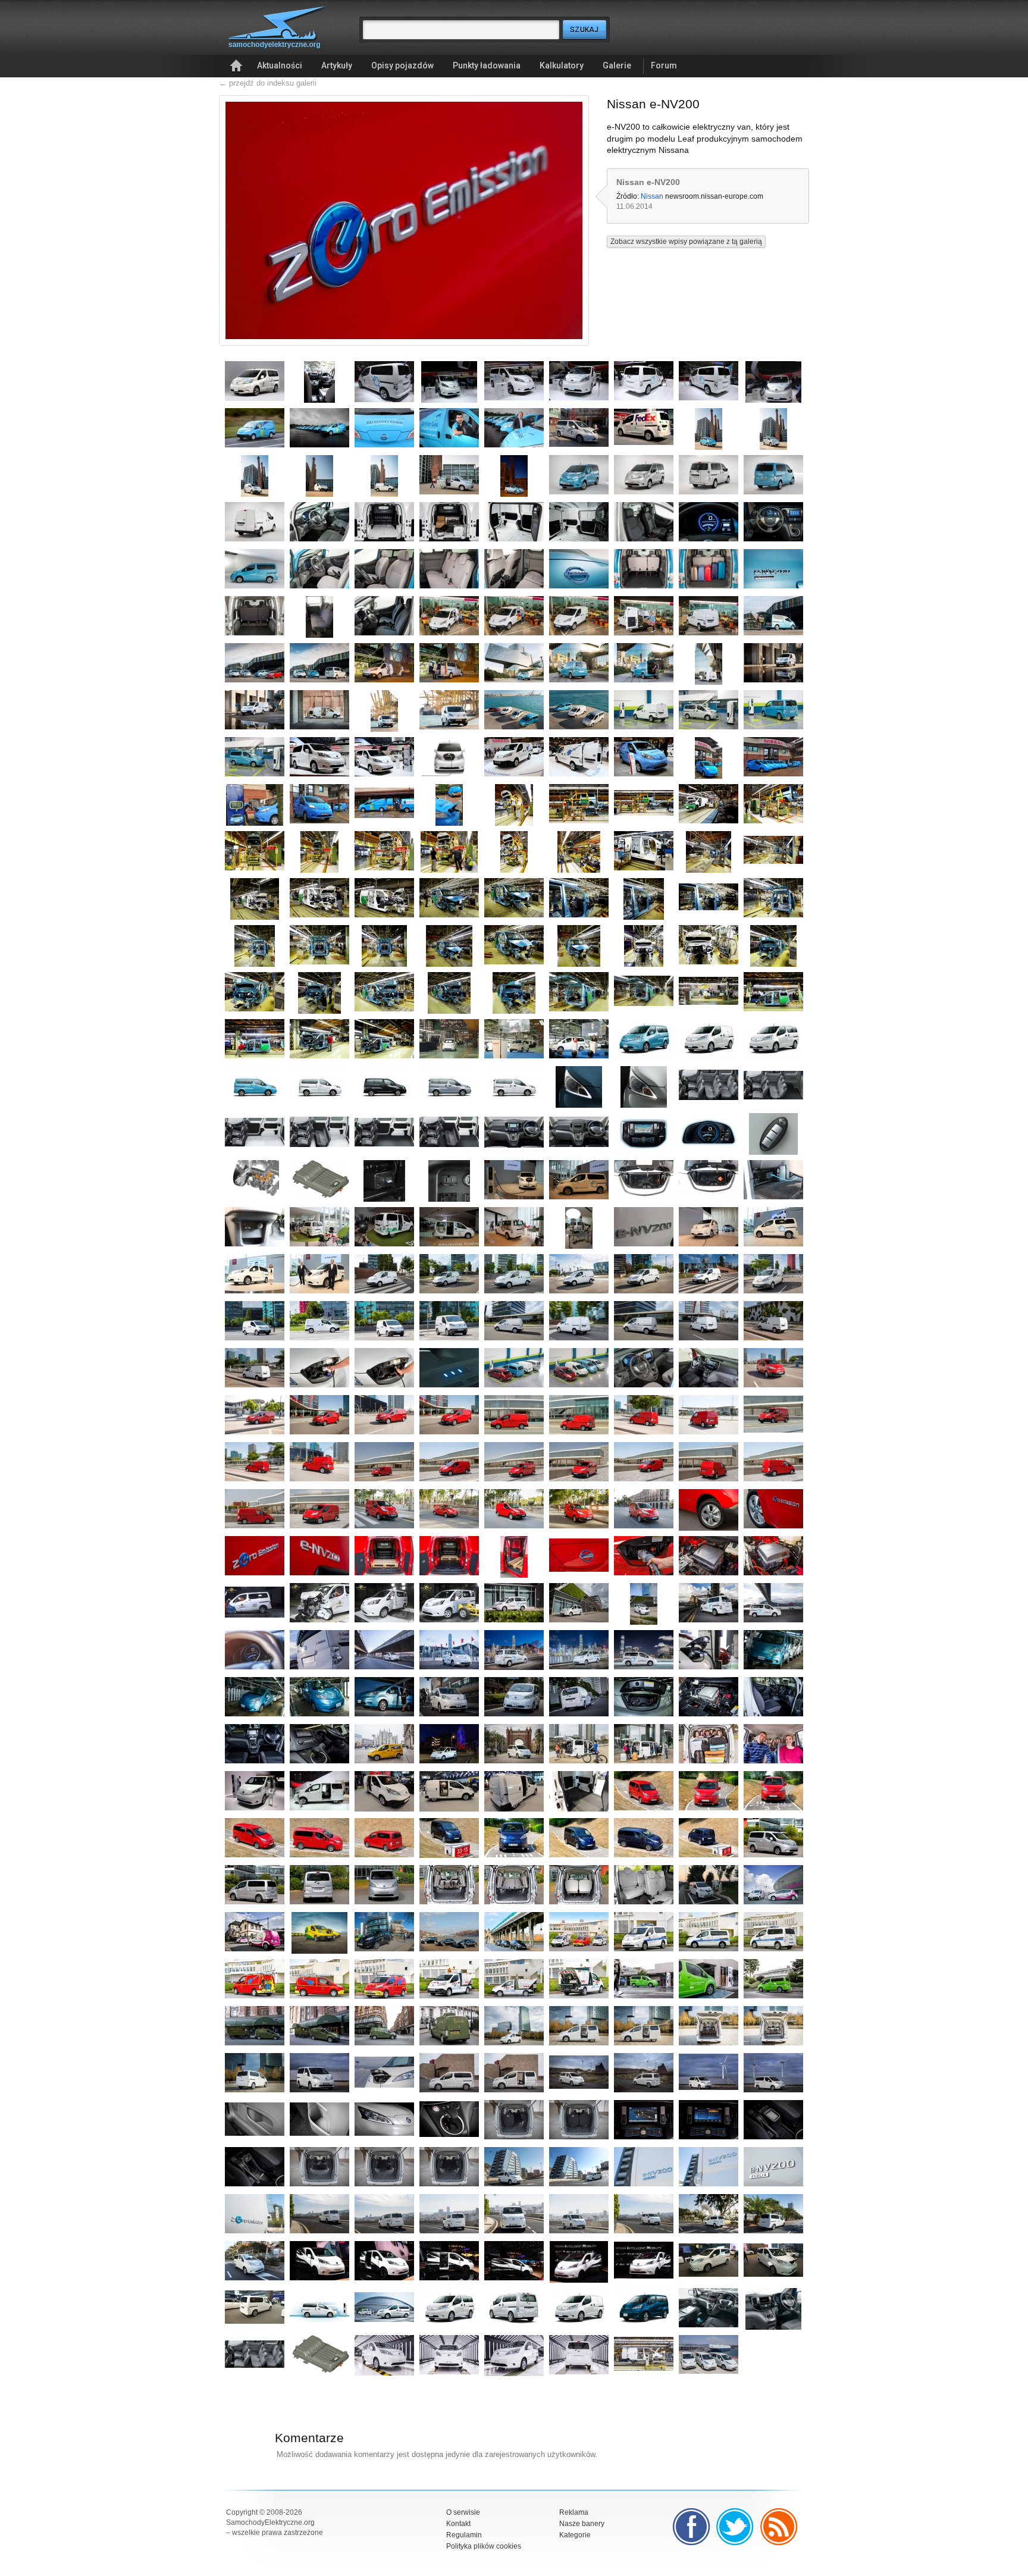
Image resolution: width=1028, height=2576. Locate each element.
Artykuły (337, 65)
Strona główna (236, 66)
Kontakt (458, 2524)
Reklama (574, 2512)
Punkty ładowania (487, 65)
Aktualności (280, 65)
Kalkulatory (562, 65)
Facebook (691, 2527)
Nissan (652, 196)
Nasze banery (582, 2524)
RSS (779, 2527)
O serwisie (463, 2512)
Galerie (617, 65)
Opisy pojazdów (402, 65)
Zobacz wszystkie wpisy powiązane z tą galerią (686, 242)
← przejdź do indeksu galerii (268, 83)
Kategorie (575, 2535)
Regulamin (464, 2535)
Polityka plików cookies (484, 2546)
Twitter (735, 2527)
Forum (664, 65)
